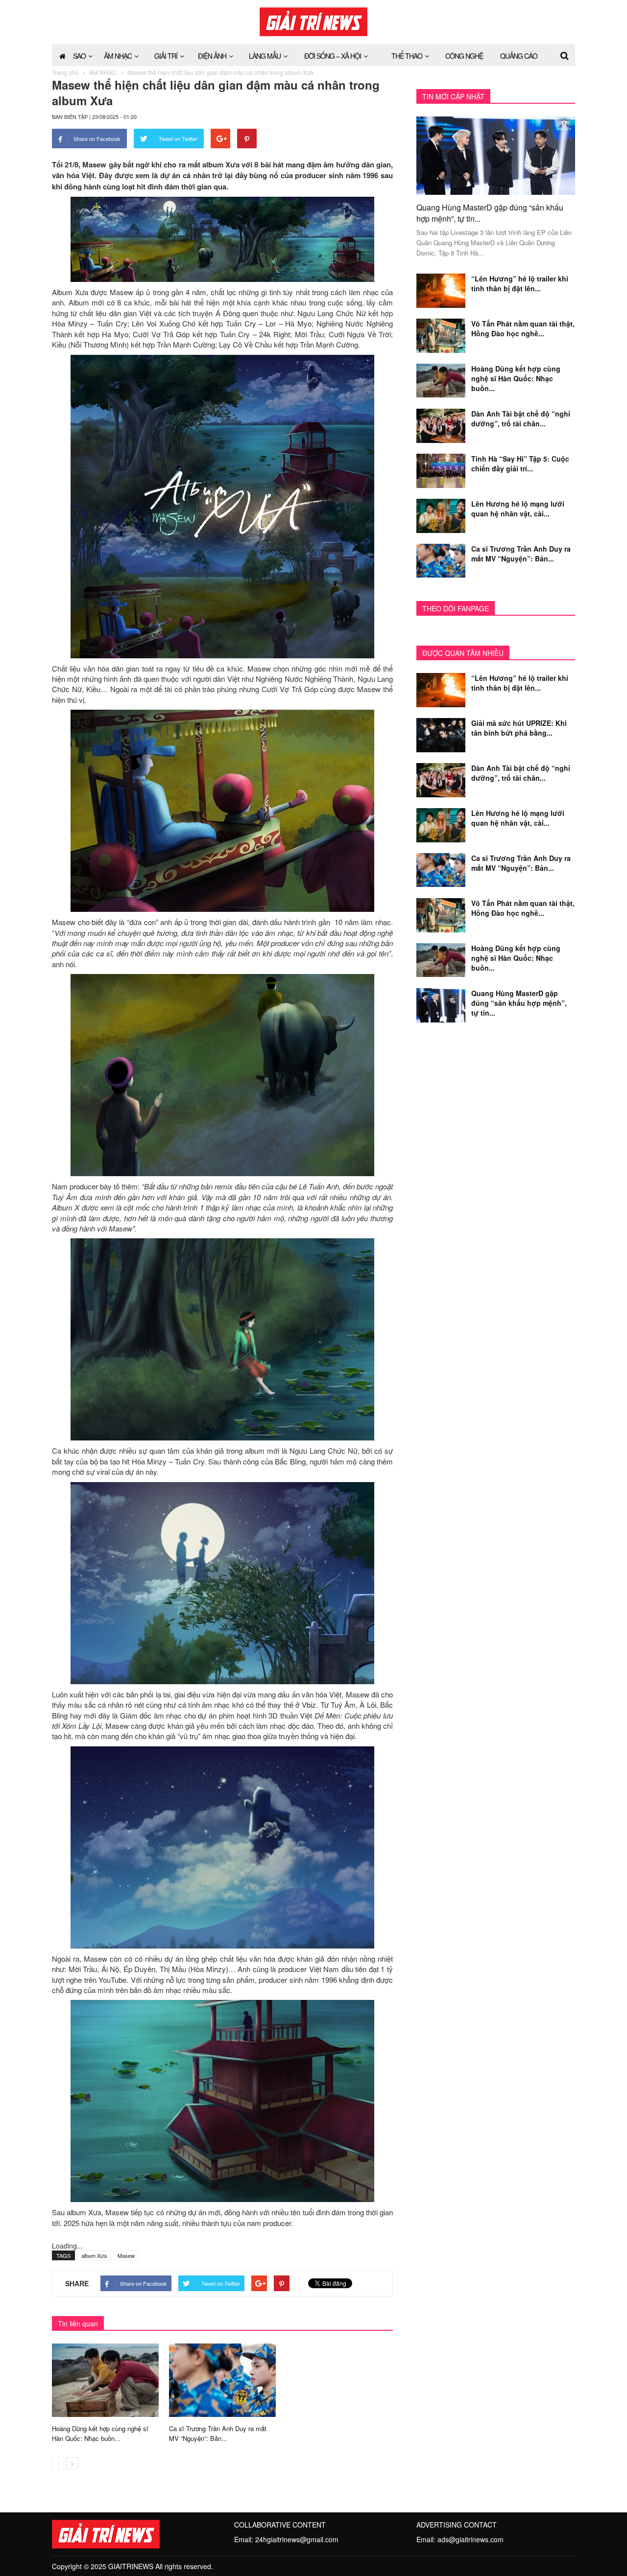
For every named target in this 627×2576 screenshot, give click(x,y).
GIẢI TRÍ (166, 56)
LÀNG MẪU (265, 56)
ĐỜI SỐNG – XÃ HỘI (333, 56)
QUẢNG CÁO (519, 56)
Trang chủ (65, 72)
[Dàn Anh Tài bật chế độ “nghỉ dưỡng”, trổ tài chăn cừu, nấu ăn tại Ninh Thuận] (441, 425)
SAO (79, 56)
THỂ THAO (407, 56)
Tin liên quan (78, 2323)
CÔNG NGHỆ (464, 56)
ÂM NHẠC (118, 56)
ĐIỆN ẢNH (212, 56)
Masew (126, 2255)
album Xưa (94, 2255)
